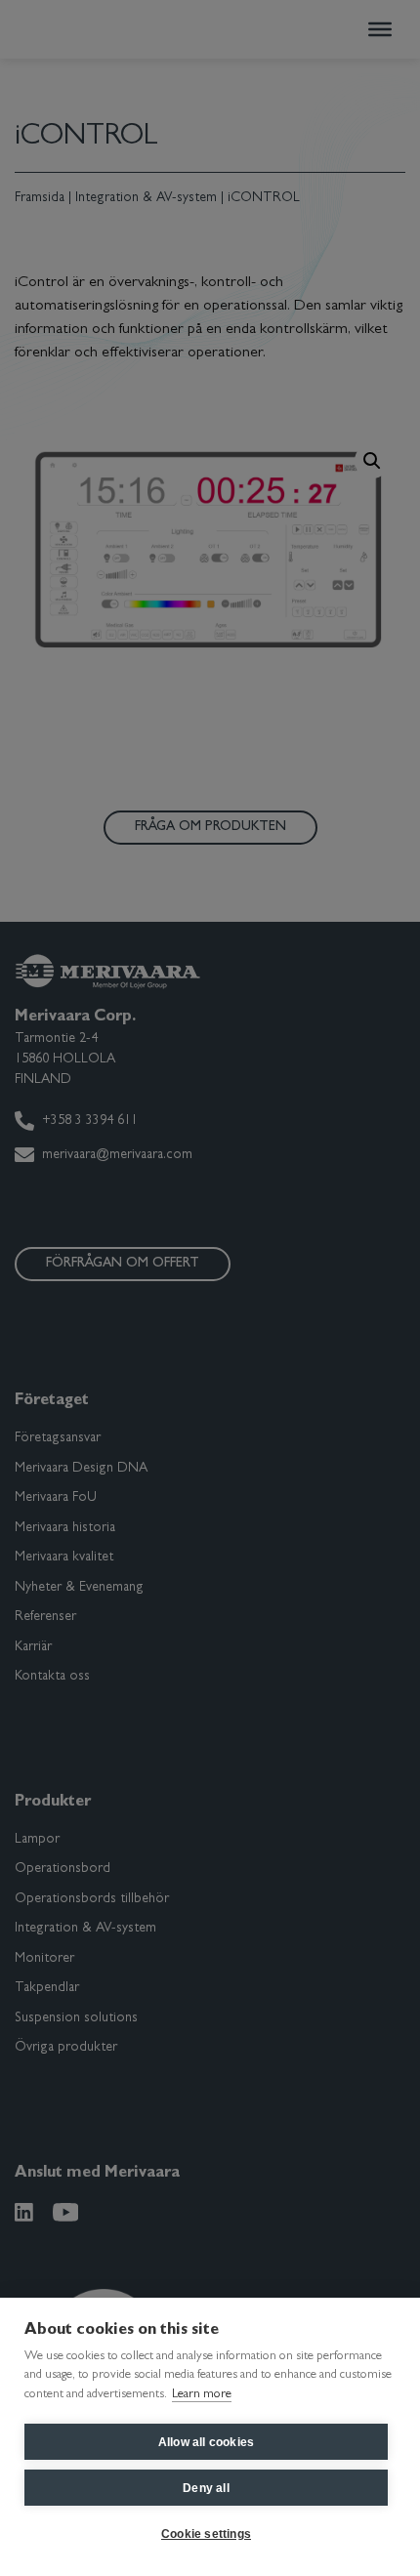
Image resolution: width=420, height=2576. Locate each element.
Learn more (202, 2395)
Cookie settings (206, 2534)
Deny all (206, 2488)
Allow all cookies (206, 2442)
